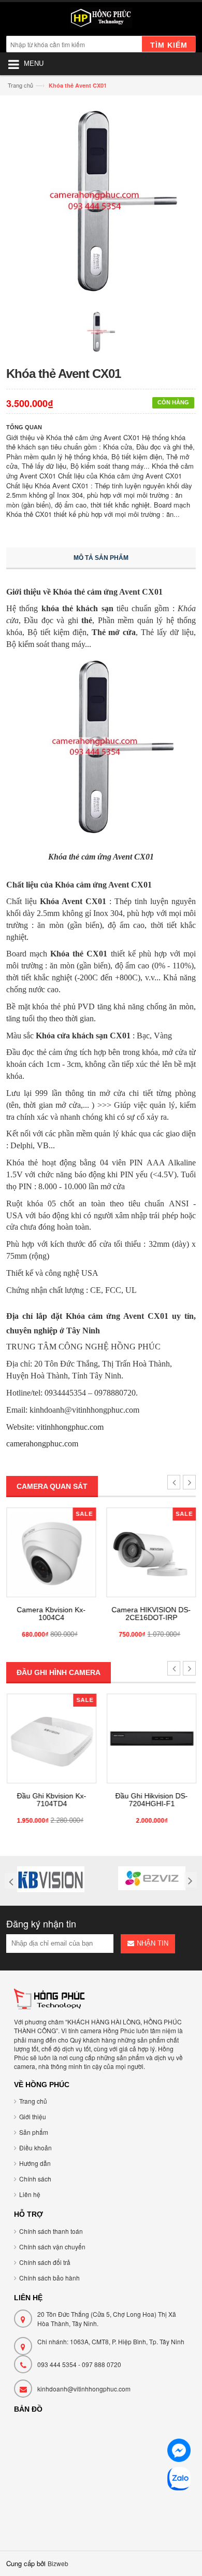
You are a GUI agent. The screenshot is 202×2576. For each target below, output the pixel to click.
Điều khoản (35, 2148)
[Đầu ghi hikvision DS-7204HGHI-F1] (151, 1739)
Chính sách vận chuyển (52, 2247)
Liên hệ (30, 2194)
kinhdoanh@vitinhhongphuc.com (84, 2389)
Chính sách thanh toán (51, 2231)
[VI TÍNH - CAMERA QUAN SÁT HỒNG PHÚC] (101, 20)
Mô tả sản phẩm (101, 558)
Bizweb (58, 2563)
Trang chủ (20, 85)
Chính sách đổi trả (45, 2262)
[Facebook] (179, 2452)
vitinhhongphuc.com (70, 1427)
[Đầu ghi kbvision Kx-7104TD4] (51, 1739)
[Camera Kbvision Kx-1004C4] (51, 1552)
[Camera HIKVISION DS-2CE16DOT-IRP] (151, 1552)
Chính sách (35, 2179)
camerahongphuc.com (42, 1444)
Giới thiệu (33, 2116)
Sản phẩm (34, 2132)
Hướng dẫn (35, 2163)
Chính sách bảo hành (49, 2278)
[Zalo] (179, 2480)
